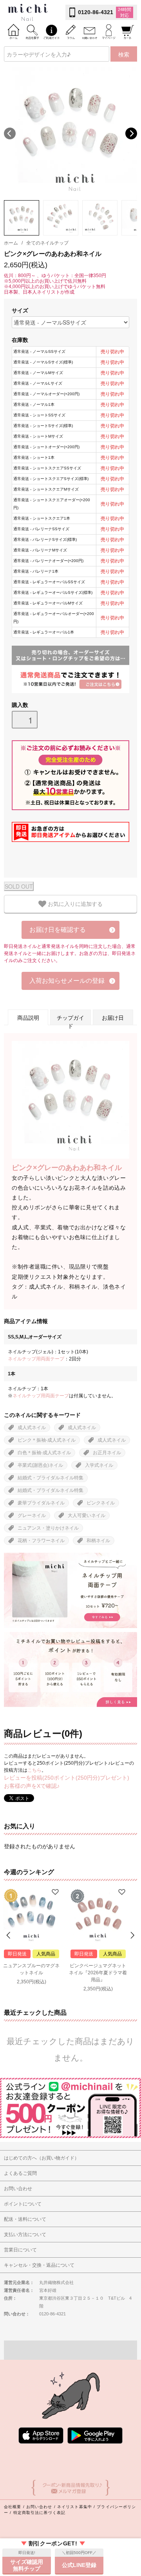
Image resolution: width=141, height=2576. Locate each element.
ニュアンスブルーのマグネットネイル (31, 1969)
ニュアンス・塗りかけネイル (48, 1528)
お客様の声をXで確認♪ (32, 1786)
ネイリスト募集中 (75, 2507)
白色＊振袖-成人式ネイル (44, 1453)
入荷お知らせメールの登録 (67, 981)
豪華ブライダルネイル (41, 1503)
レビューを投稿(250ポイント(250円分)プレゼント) (67, 1778)
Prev (9, 1935)
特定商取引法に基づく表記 (39, 2513)
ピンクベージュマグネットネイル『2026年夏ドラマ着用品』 (98, 1973)
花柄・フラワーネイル (41, 1541)
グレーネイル (32, 1515)
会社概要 (13, 2507)
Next (131, 133)
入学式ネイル (99, 1465)
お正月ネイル (107, 1453)
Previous (10, 133)
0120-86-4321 (96, 12)
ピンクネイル (101, 1503)
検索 (124, 54)
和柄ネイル (98, 1541)
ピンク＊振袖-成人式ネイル (47, 1440)
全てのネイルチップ (47, 243)
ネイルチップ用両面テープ (36, 1359)
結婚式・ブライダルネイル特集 (51, 1478)
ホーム (11, 243)
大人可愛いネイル (87, 1515)
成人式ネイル (32, 1428)
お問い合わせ (39, 2507)
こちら (34, 1770)
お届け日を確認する (58, 930)
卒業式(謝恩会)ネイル (40, 1465)
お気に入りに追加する (74, 904)
